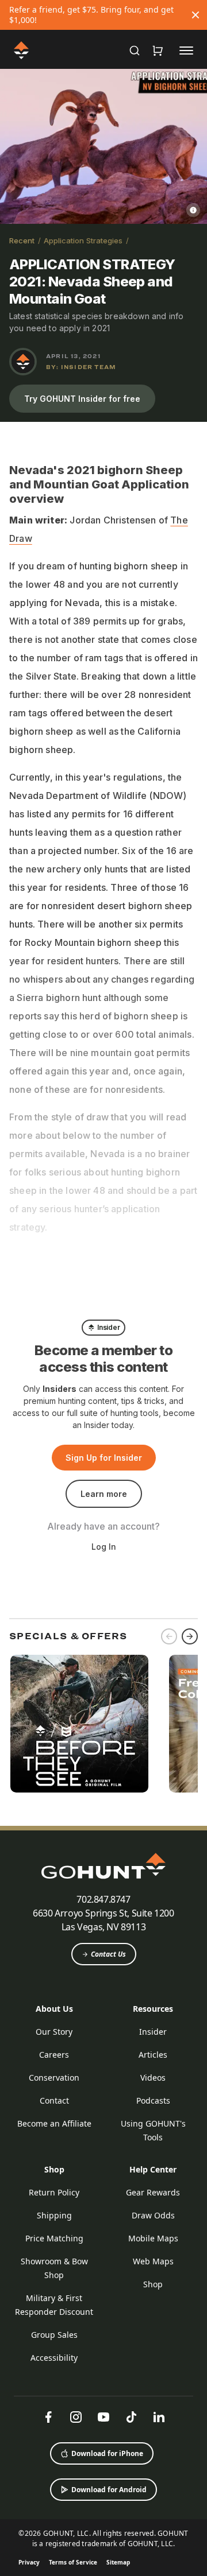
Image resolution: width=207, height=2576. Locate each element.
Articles (153, 2055)
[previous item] (169, 1636)
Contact (54, 2100)
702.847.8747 (103, 1899)
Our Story (54, 2032)
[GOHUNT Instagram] (76, 2417)
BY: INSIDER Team (81, 367)
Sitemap (118, 2562)
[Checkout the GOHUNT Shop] (158, 51)
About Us (54, 2009)
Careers (54, 2055)
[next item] (190, 1636)
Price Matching (54, 2238)
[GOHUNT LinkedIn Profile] (159, 2417)
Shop (54, 2169)
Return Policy (54, 2192)
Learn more (104, 1494)
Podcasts (153, 2100)
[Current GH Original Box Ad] (79, 1724)
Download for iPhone (107, 2453)
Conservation (54, 2078)
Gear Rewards (153, 2192)
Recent (22, 240)
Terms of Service (73, 2562)
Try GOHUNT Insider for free (82, 399)
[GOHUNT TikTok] (131, 2417)
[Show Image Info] (193, 210)
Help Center (153, 2169)
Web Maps (153, 2261)
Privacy (29, 2562)
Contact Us (108, 1954)
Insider (153, 2032)
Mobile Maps (153, 2238)
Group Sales (54, 2335)
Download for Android (109, 2490)
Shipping (54, 2215)
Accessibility (54, 2358)
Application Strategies (83, 240)
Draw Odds (153, 2215)
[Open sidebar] (186, 50)
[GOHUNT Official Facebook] (48, 2417)
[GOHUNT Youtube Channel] (103, 2417)
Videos (153, 2078)
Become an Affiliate (54, 2123)
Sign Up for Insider (104, 1458)
